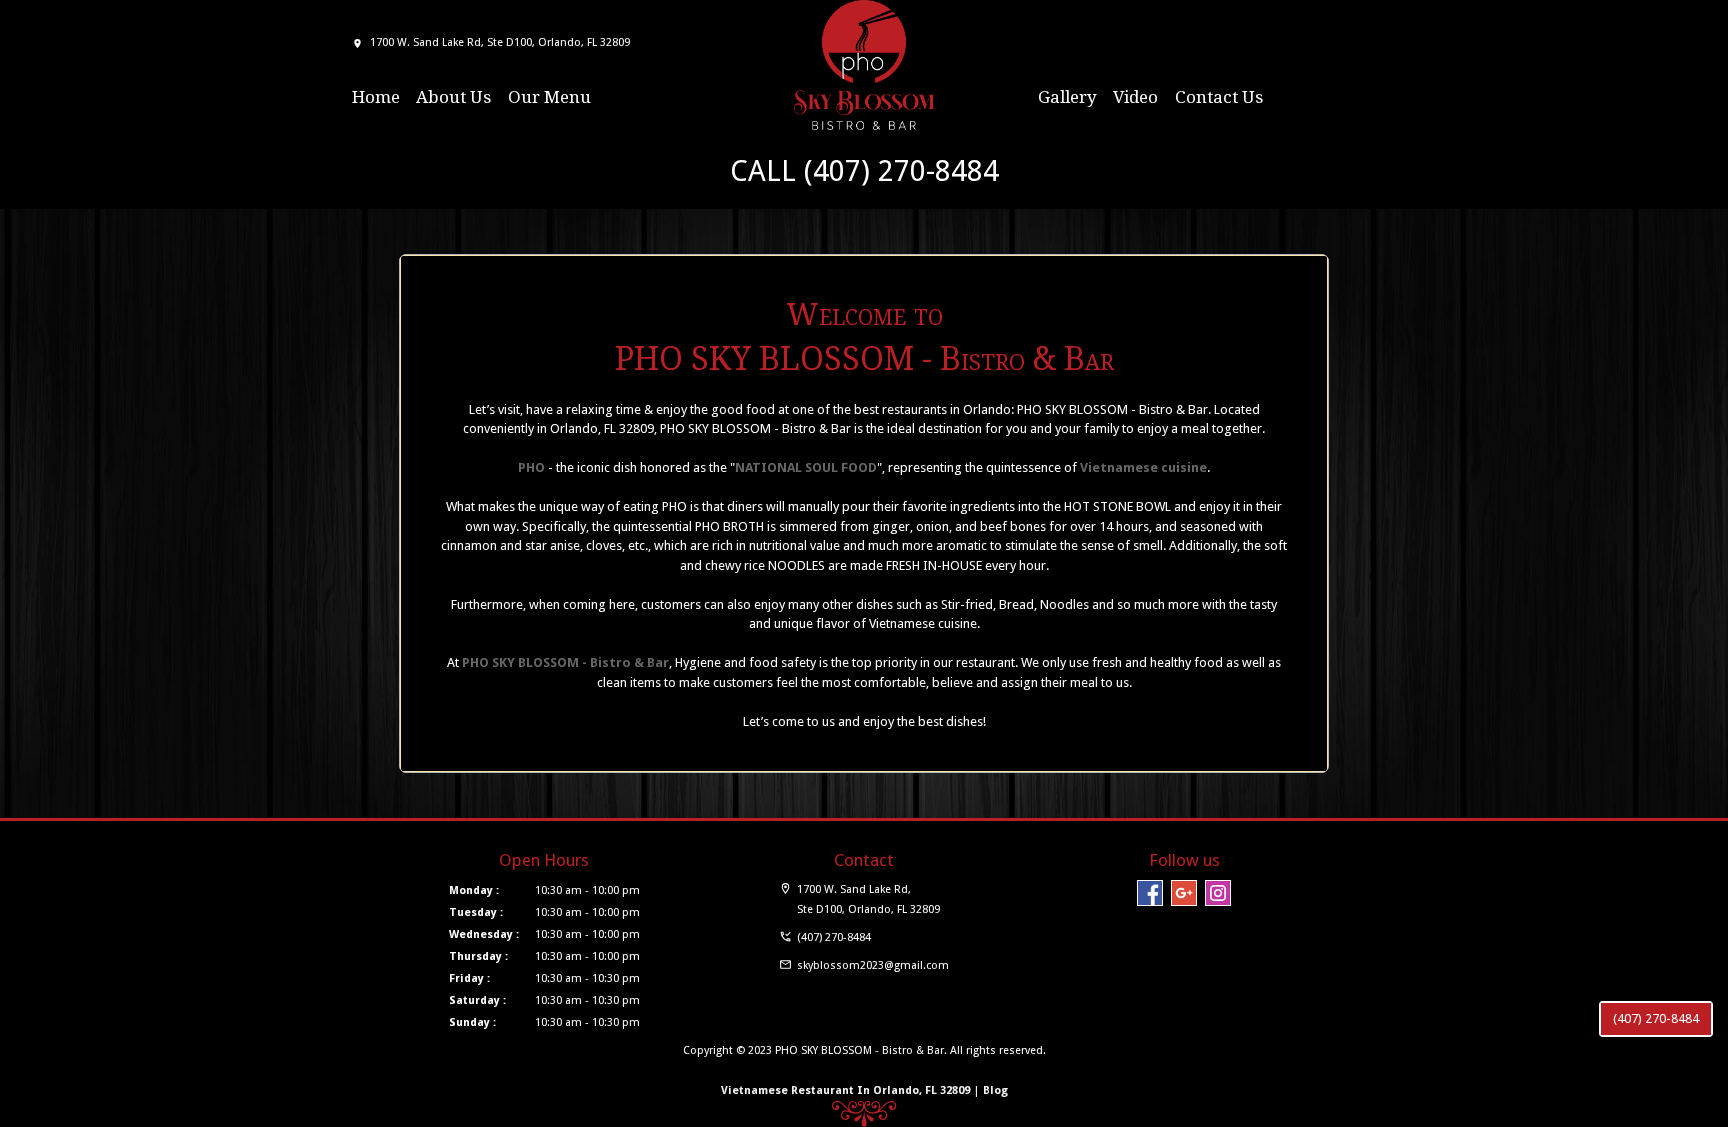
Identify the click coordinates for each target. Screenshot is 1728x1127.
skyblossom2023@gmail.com (873, 965)
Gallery (1067, 97)
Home (376, 97)
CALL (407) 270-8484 (864, 171)
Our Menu (549, 97)
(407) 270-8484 (1656, 1018)
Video (1135, 97)
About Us (453, 97)
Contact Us (1219, 97)
